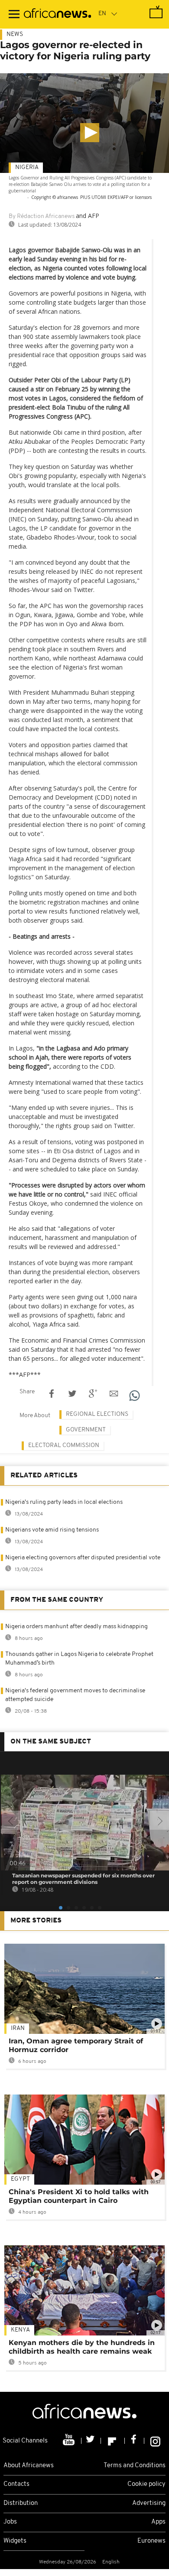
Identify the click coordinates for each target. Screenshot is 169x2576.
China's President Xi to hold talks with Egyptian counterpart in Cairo (79, 2196)
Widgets (15, 2541)
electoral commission (64, 1446)
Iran (18, 2028)
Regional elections (97, 1414)
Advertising (149, 2503)
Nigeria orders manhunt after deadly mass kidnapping (76, 1627)
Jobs (10, 2522)
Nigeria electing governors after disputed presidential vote (83, 1558)
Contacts (16, 2484)
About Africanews (29, 2466)
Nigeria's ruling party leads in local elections (64, 1502)
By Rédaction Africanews (42, 216)
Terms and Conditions (135, 2466)
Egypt (20, 2179)
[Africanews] (57, 14)
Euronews (151, 2541)
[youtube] (70, 2441)
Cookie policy (146, 2484)
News (15, 34)
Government (86, 1430)
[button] (90, 133)
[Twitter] (91, 2441)
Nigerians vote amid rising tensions (52, 1530)
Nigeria (27, 168)
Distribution (21, 2503)
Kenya (20, 2330)
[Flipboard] (113, 2441)
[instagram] (155, 2441)
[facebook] (135, 2441)
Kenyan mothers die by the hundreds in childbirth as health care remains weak (82, 2347)
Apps (158, 2522)
